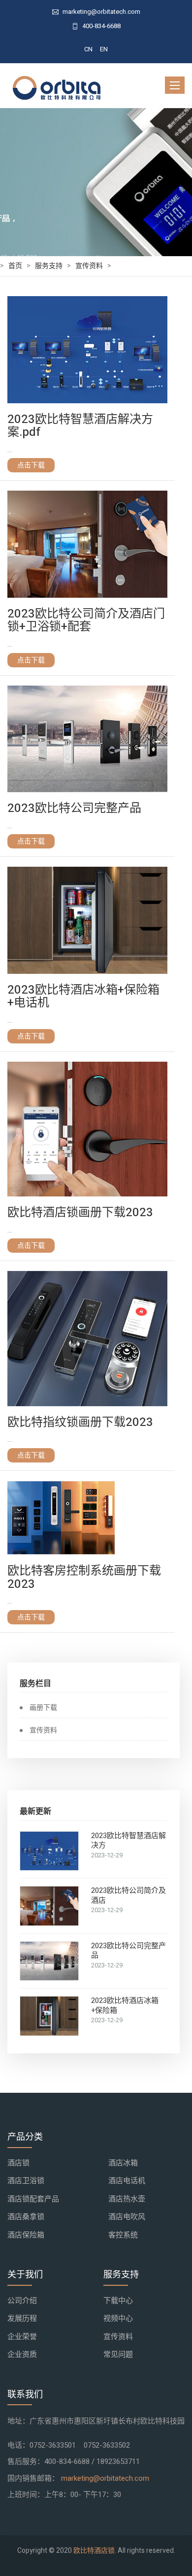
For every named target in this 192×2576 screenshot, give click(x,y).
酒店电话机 (127, 2181)
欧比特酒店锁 (94, 2551)
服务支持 (49, 266)
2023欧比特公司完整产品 (128, 1951)
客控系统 (123, 2235)
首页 (15, 266)
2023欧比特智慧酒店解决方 (128, 1841)
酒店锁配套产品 (33, 2199)
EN (104, 49)
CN (88, 49)
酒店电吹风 (127, 2217)
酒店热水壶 (127, 2199)
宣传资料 (89, 266)
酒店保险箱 (26, 2235)
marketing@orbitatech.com (105, 2478)
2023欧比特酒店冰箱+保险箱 (125, 2006)
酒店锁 (18, 2163)
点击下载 (31, 465)
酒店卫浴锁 (26, 2181)
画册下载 (43, 1708)
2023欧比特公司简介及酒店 (128, 1896)
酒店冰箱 (123, 2163)
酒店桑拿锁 (26, 2217)
